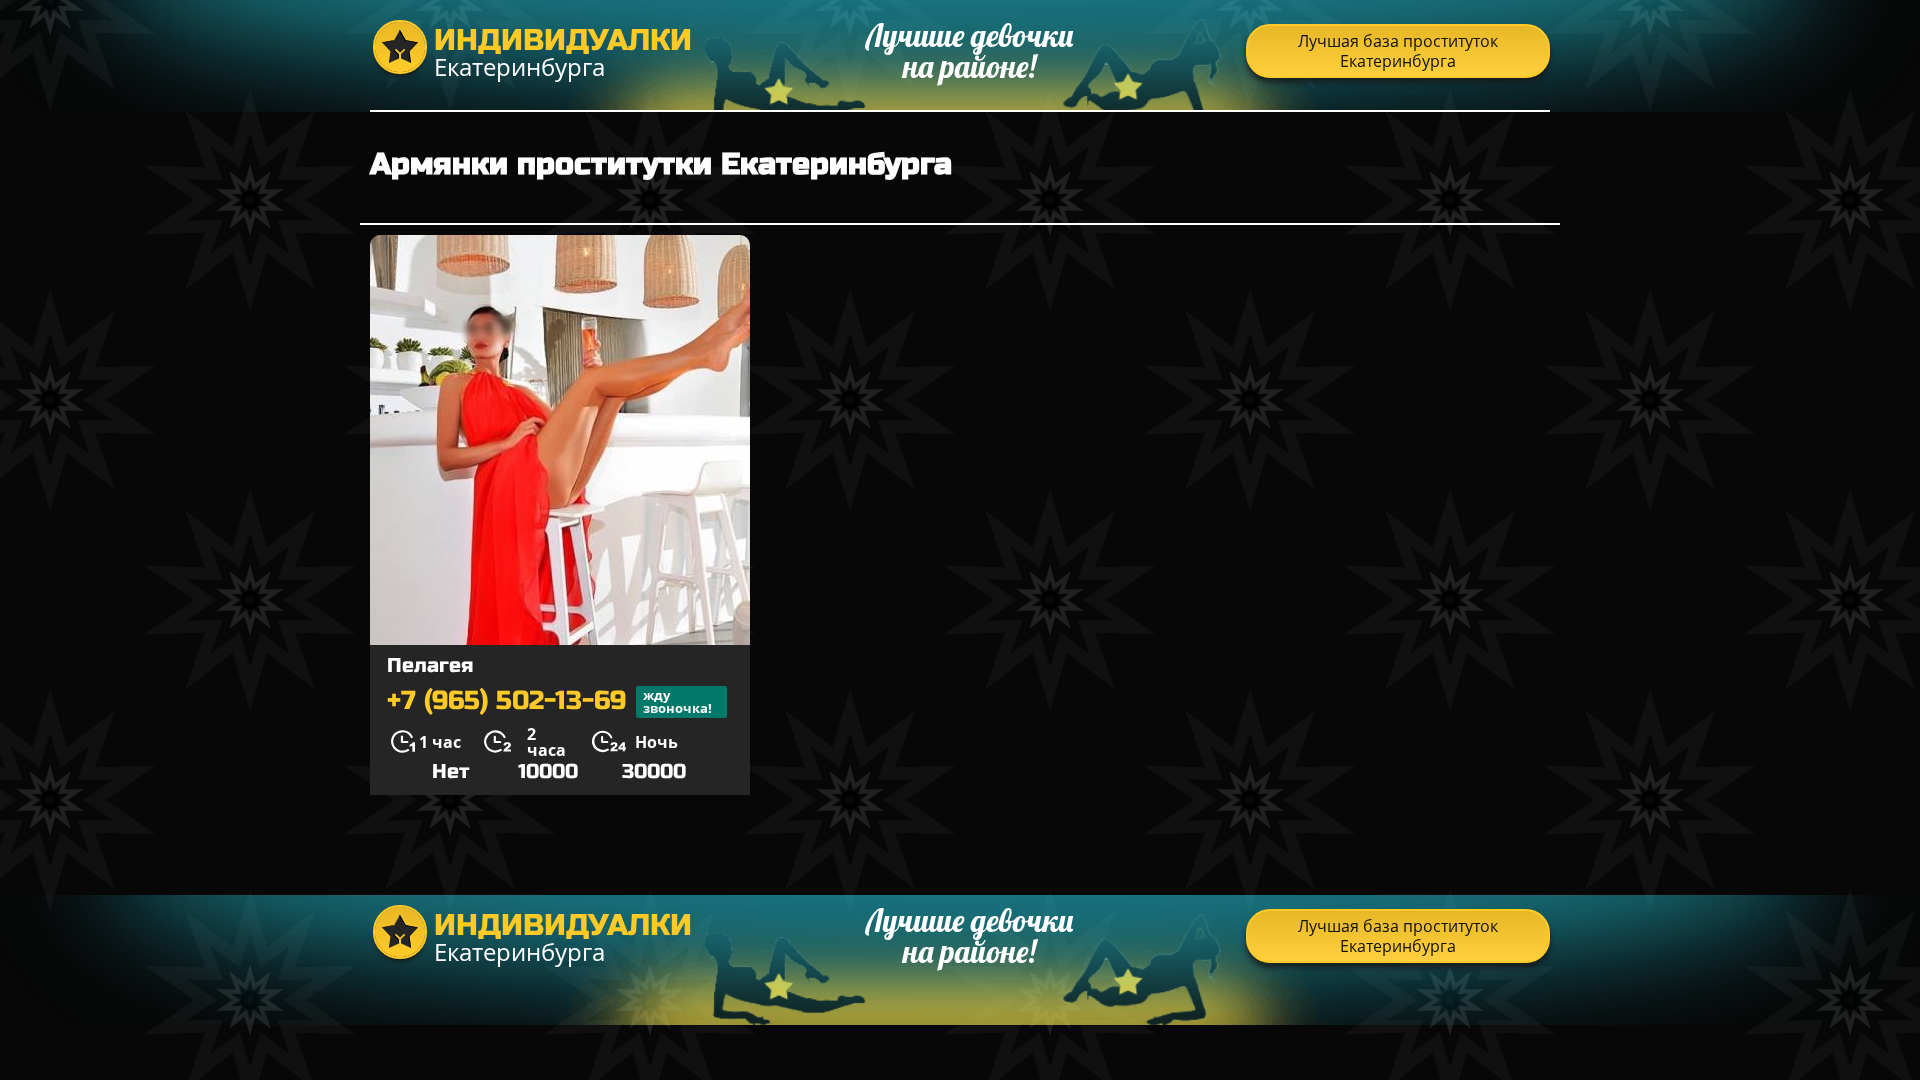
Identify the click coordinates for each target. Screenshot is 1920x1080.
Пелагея (430, 665)
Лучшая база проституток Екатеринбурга (1398, 51)
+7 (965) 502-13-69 (549, 701)
